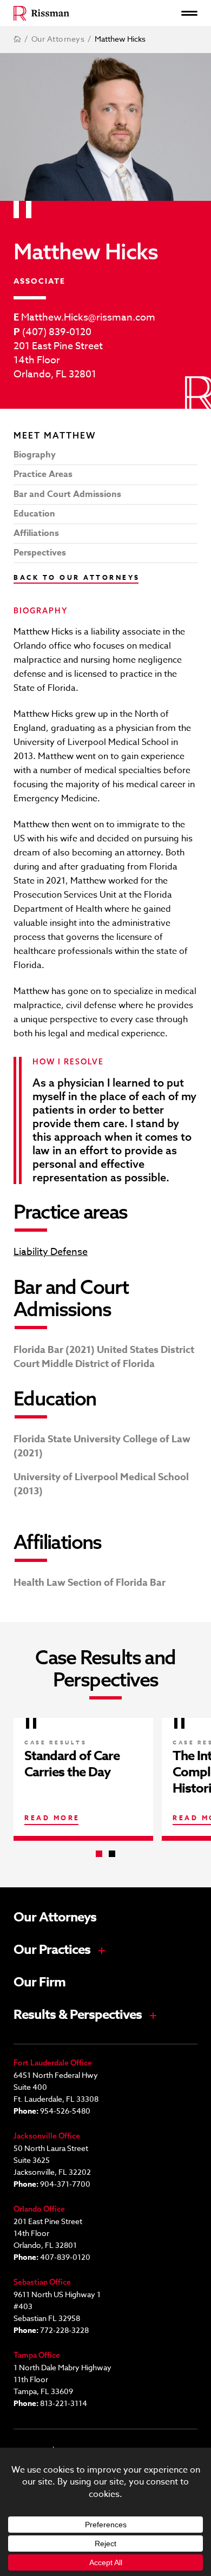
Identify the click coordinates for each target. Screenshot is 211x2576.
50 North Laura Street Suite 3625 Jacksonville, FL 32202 (52, 2160)
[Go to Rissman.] (17, 39)
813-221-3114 (64, 2403)
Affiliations (36, 533)
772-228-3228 (64, 2330)
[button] (99, 1854)
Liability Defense (51, 1252)
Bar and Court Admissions (67, 494)
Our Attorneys (55, 1918)
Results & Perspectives (78, 2015)
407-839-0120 (65, 2257)
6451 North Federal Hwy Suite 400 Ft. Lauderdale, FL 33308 (56, 2087)
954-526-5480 (65, 2111)
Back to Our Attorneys (77, 577)
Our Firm (39, 1983)
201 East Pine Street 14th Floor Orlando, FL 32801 (58, 361)
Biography (35, 455)
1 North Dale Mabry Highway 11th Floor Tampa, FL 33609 (62, 2379)
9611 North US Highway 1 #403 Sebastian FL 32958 (57, 2306)
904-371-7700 (65, 2184)
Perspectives (40, 553)
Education (34, 514)
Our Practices (52, 1950)
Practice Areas (43, 474)
